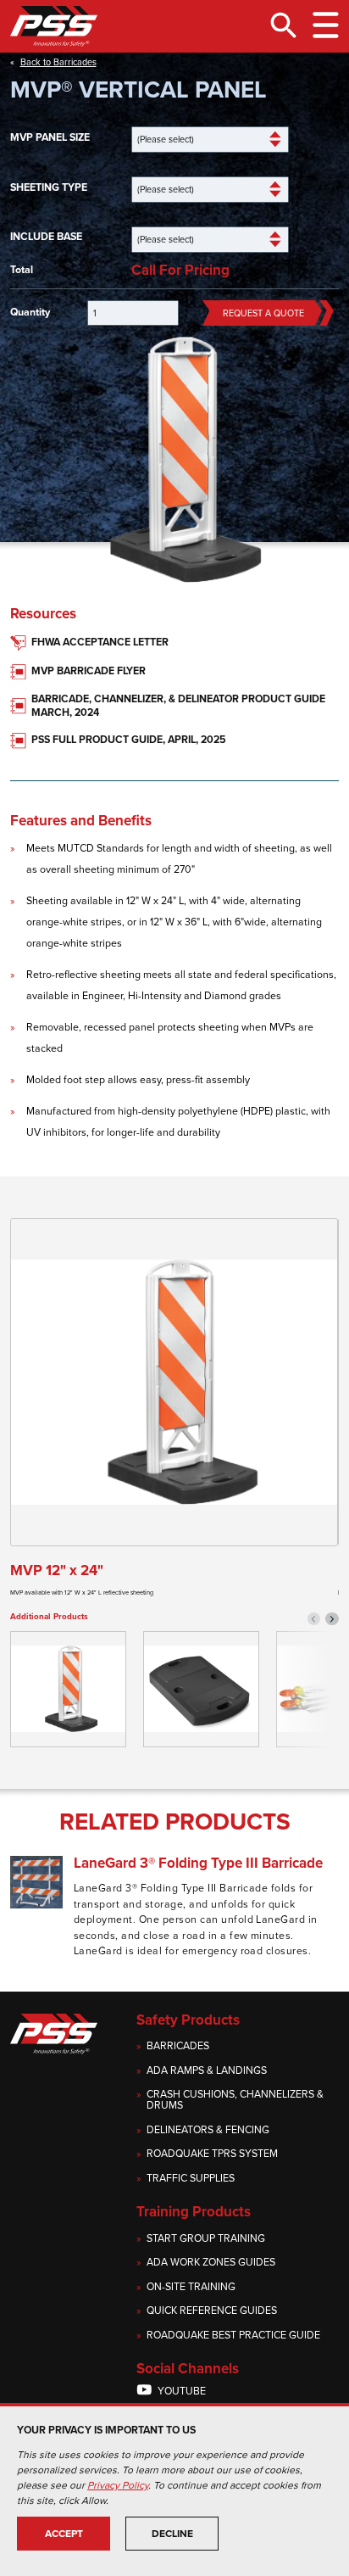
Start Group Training (206, 2239)
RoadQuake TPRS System (212, 2154)
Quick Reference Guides (212, 2311)
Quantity (30, 313)
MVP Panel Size (50, 138)
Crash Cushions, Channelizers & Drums (235, 2100)
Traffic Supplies (191, 2179)
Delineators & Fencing (208, 2130)
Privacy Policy (118, 2485)
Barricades (178, 2046)
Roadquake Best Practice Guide (233, 2336)
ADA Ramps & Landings (207, 2071)
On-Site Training (191, 2287)
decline (172, 2534)
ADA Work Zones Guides (211, 2263)
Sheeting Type (49, 188)
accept (64, 2534)
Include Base (46, 237)
